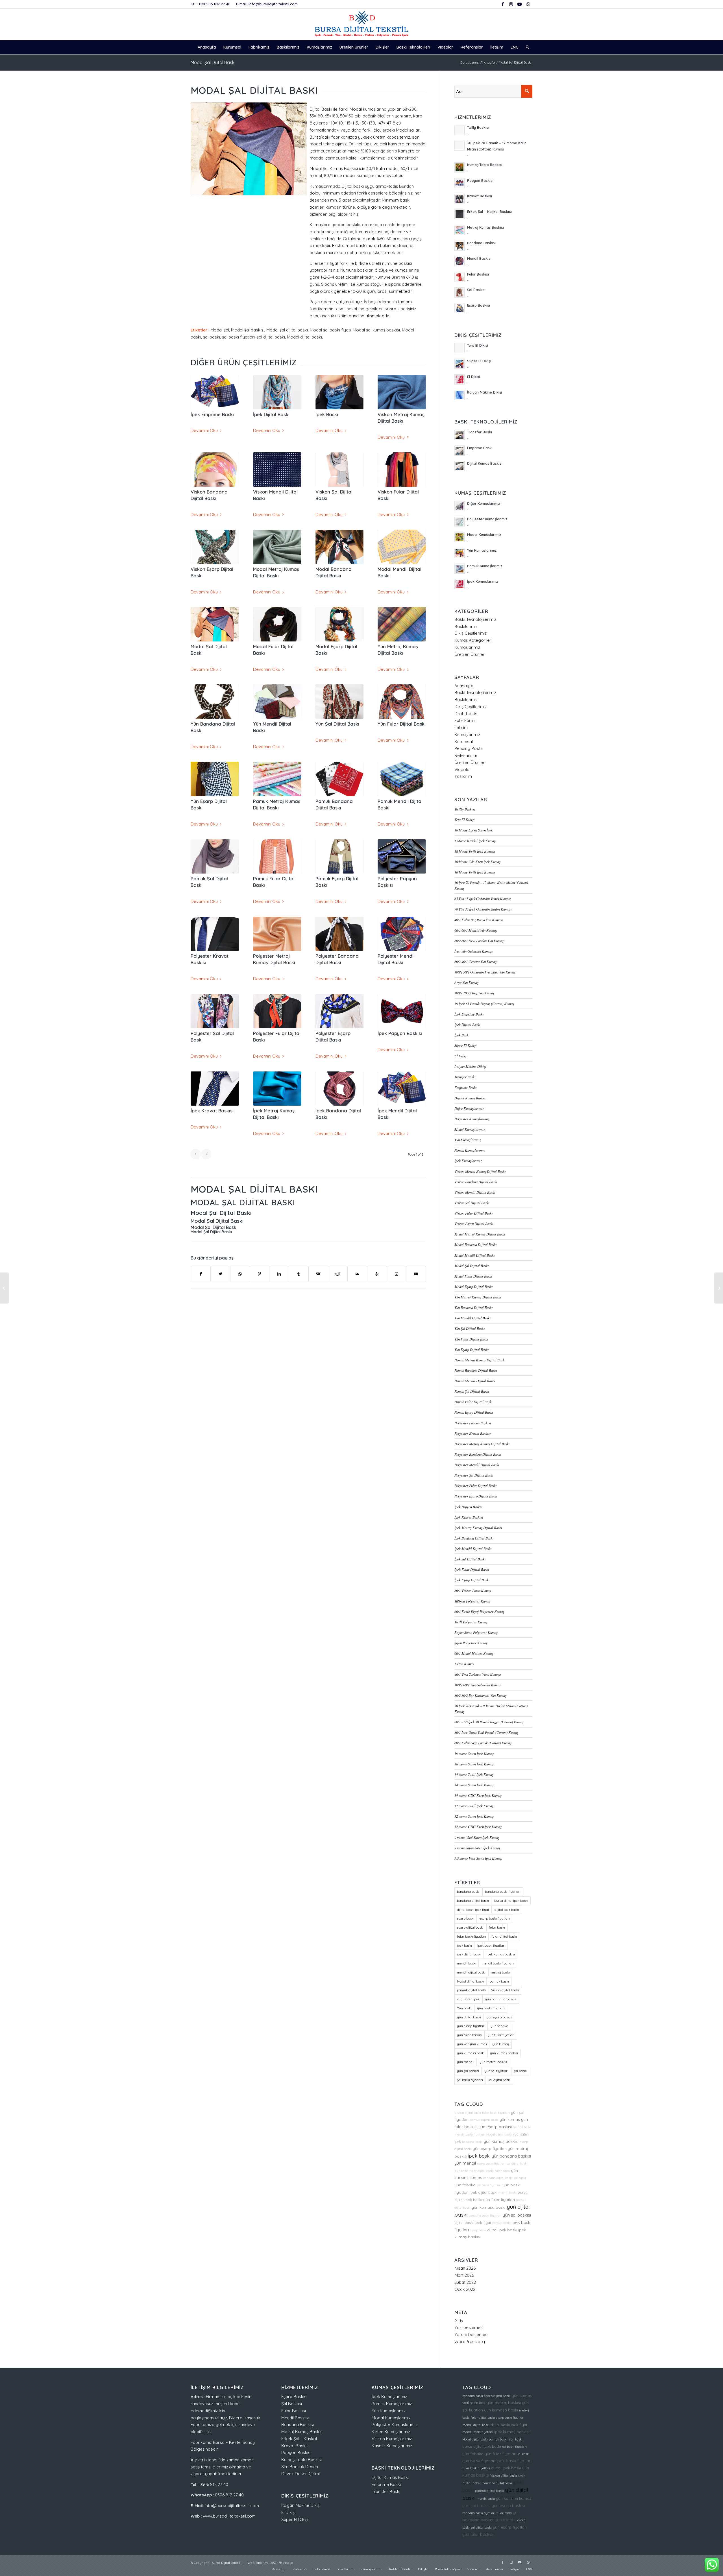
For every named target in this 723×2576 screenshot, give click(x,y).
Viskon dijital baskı (505, 1990)
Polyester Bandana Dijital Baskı (478, 1454)
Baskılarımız (466, 626)
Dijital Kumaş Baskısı (471, 1098)
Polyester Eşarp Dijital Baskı (476, 1496)
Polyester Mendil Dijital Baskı (477, 1465)
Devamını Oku (204, 430)
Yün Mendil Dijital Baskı (473, 1318)
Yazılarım (463, 776)
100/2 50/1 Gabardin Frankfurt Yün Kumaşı (485, 972)
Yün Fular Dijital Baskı (402, 724)
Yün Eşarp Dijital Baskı (472, 1349)
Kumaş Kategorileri (473, 640)
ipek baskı (464, 1946)
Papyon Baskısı (296, 2452)
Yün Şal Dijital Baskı (337, 724)
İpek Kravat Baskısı (212, 1111)
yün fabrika (499, 2026)
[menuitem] (207, 47)
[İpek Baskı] (340, 392)
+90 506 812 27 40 (214, 4)
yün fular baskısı (470, 2035)
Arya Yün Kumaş (466, 982)
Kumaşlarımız (467, 647)
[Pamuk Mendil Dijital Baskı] (402, 779)
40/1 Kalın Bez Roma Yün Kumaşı (479, 920)
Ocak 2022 (465, 2289)
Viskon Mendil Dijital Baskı (475, 1192)
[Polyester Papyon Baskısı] (402, 857)
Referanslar (466, 755)
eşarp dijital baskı (470, 1927)
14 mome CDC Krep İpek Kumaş (478, 1795)
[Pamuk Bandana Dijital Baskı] (340, 779)
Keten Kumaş (464, 1664)
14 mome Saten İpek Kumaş (474, 1785)
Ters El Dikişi (465, 819)
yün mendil (466, 2062)
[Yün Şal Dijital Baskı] (340, 702)
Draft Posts (466, 714)
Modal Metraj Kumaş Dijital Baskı (480, 1234)
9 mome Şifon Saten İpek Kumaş (477, 1848)
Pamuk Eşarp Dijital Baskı (474, 1412)
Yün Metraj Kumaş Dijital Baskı (478, 1297)
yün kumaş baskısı (504, 2053)
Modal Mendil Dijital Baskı (475, 1255)
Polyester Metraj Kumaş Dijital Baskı (482, 1444)
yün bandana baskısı (501, 1999)
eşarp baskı (466, 1918)
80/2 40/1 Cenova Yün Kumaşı (476, 961)
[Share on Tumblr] (299, 1274)
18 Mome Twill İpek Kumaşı (475, 851)
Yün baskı (464, 2008)
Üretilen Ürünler (470, 654)
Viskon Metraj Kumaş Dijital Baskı (480, 1171)
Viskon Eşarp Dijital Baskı (474, 1223)
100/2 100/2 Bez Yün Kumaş (474, 993)
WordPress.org (470, 2342)
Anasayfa (464, 686)
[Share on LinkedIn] (279, 1274)
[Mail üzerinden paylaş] (357, 1274)
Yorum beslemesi (471, 2334)
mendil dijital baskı (471, 1972)
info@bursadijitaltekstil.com (273, 4)
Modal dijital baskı (471, 1981)
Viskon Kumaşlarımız (392, 2439)
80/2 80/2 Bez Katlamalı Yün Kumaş (480, 1695)
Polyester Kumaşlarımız (472, 1119)
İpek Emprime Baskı (212, 414)
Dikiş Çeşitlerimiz (471, 633)
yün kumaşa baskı (471, 2053)
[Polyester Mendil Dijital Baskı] (402, 934)
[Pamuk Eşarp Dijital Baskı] (340, 857)
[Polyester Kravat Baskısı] (215, 934)
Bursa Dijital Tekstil (226, 2563)
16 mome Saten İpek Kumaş (474, 1764)
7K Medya (286, 2563)
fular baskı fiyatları (472, 1937)
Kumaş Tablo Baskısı (301, 2460)
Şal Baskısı (292, 2404)
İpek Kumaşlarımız (468, 1161)
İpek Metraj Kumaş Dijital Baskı (478, 1528)
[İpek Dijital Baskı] (277, 392)
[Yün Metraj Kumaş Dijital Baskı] (402, 624)
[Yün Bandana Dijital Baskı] (215, 702)
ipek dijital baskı (469, 1954)
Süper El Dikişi (466, 1045)
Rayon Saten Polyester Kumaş (476, 1632)
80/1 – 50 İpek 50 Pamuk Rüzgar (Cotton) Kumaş (489, 1722)
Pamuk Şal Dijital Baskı (472, 1391)
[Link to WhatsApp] (528, 4)
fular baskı (497, 1927)
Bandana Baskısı (298, 2425)
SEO (273, 2563)
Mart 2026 (464, 2275)
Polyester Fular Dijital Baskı (476, 1485)
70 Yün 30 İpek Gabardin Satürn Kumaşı (483, 909)
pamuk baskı (499, 1981)
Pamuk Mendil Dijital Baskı (475, 1381)
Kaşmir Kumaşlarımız (392, 2446)
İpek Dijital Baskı (271, 414)
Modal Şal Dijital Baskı (213, 62)
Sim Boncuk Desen (300, 2467)
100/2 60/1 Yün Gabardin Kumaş (478, 1685)
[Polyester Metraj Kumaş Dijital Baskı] (277, 934)
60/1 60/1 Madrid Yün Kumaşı (476, 930)
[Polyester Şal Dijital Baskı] (215, 1011)
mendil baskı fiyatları (498, 1963)
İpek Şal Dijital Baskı (470, 1559)
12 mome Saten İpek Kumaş (474, 1816)
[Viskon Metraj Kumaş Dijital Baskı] (402, 392)
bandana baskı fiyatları (503, 1892)
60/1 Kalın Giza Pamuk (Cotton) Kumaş (483, 1743)
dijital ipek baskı (507, 1910)
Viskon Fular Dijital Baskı (474, 1213)
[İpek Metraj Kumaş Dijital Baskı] (277, 1089)
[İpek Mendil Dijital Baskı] (402, 1089)
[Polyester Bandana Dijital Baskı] (340, 934)
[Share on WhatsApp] (240, 1274)
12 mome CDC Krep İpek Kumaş (478, 1827)
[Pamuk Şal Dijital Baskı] (215, 857)
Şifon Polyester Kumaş (471, 1643)
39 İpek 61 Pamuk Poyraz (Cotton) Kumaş (484, 1004)
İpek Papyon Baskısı (400, 1033)
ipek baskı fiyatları (491, 1946)
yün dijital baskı (469, 2017)
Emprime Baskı (466, 1087)
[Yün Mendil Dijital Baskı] (277, 702)
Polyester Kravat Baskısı (473, 1433)
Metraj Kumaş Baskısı (302, 2432)
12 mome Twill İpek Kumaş (474, 1806)
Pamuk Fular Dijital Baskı (473, 1402)
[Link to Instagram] (511, 4)
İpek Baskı (327, 414)
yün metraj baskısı (494, 2062)
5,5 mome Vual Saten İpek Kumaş (478, 1858)
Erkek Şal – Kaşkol (299, 2439)
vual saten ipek (468, 1999)
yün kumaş (501, 2044)
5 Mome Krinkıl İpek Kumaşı (475, 841)
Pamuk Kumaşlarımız (470, 1150)
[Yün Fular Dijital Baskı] (402, 702)
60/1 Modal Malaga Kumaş (474, 1653)
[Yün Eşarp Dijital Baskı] (215, 779)
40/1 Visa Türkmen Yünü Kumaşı (478, 1674)
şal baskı (520, 2071)
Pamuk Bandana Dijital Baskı (476, 1370)
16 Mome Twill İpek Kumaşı (475, 872)
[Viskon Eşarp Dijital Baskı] (215, 547)
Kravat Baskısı (295, 2446)
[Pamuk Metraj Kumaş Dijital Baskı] (277, 779)
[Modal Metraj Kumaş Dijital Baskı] (277, 547)
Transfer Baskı (465, 1077)
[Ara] (526, 47)
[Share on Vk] (318, 1274)
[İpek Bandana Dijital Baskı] (340, 1089)
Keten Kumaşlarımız (391, 2432)
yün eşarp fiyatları (471, 2026)
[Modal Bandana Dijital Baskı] (340, 547)
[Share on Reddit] (338, 1274)
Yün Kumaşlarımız (468, 1140)
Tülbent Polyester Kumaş (472, 1601)
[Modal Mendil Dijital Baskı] (402, 547)
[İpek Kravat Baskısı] (215, 1089)
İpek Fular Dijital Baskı (472, 1569)
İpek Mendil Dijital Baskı (473, 1548)
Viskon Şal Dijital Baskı (472, 1203)
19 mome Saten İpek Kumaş (474, 1753)
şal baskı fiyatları (470, 2080)
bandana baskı (468, 1892)
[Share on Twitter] (220, 1274)
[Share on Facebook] (201, 1274)
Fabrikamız (465, 720)
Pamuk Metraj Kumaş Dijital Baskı (480, 1360)
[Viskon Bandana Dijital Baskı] (215, 470)
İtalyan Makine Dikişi (470, 1066)
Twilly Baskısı (465, 809)
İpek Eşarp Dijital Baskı (472, 1580)
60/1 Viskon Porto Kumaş (473, 1591)
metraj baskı (500, 1972)
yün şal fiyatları (496, 2071)
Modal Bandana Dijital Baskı (476, 1244)
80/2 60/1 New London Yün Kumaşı (480, 941)
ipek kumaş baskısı (501, 1954)
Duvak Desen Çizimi (300, 2474)
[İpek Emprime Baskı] (215, 392)
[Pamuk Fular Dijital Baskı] (277, 857)
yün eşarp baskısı (499, 2017)
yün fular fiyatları (501, 2035)
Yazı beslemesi (469, 2327)
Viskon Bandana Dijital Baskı (476, 1182)
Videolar (463, 769)
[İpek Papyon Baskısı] (402, 1011)
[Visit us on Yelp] (377, 1274)
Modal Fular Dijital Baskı (473, 1276)
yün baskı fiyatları (491, 2008)
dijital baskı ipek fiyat (473, 1910)
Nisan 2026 (465, 2268)
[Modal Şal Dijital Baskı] (215, 624)
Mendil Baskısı (295, 2418)
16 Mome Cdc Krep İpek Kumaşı (478, 862)
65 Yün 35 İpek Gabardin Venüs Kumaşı (483, 899)
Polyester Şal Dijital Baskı (474, 1475)
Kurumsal (464, 742)
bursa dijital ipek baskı (511, 1901)
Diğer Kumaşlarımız (469, 1108)
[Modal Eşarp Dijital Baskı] (340, 624)
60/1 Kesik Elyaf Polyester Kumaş (479, 1611)
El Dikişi (461, 1056)
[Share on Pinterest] (260, 1274)
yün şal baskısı (468, 2071)
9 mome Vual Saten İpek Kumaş (477, 1837)
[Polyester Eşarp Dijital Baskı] (340, 1011)
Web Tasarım (258, 2563)
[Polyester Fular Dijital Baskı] (277, 1011)
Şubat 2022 (465, 2282)
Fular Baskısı (294, 2411)
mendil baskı (467, 1963)
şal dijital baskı (499, 2080)
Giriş (459, 2321)
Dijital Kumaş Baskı (390, 2477)
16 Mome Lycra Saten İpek (474, 830)
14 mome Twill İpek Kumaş (474, 1774)
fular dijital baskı (504, 1937)
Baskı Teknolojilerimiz (475, 619)
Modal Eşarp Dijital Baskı (474, 1286)
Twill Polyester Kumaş (471, 1622)
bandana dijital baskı (473, 1901)
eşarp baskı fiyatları (495, 1918)
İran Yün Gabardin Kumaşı (474, 951)
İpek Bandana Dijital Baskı (474, 1538)
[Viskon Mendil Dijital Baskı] (277, 470)
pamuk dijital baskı (471, 1990)
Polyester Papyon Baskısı (473, 1423)
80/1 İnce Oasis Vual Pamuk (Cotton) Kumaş (486, 1732)
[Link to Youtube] (520, 4)
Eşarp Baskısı (294, 2397)
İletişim (461, 727)
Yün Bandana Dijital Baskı (474, 1307)
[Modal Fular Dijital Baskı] (277, 624)
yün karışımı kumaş (472, 2044)
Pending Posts (469, 748)
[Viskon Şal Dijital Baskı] (340, 470)
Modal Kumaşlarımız (470, 1129)
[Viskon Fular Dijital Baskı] (402, 470)
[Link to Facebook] (503, 4)
